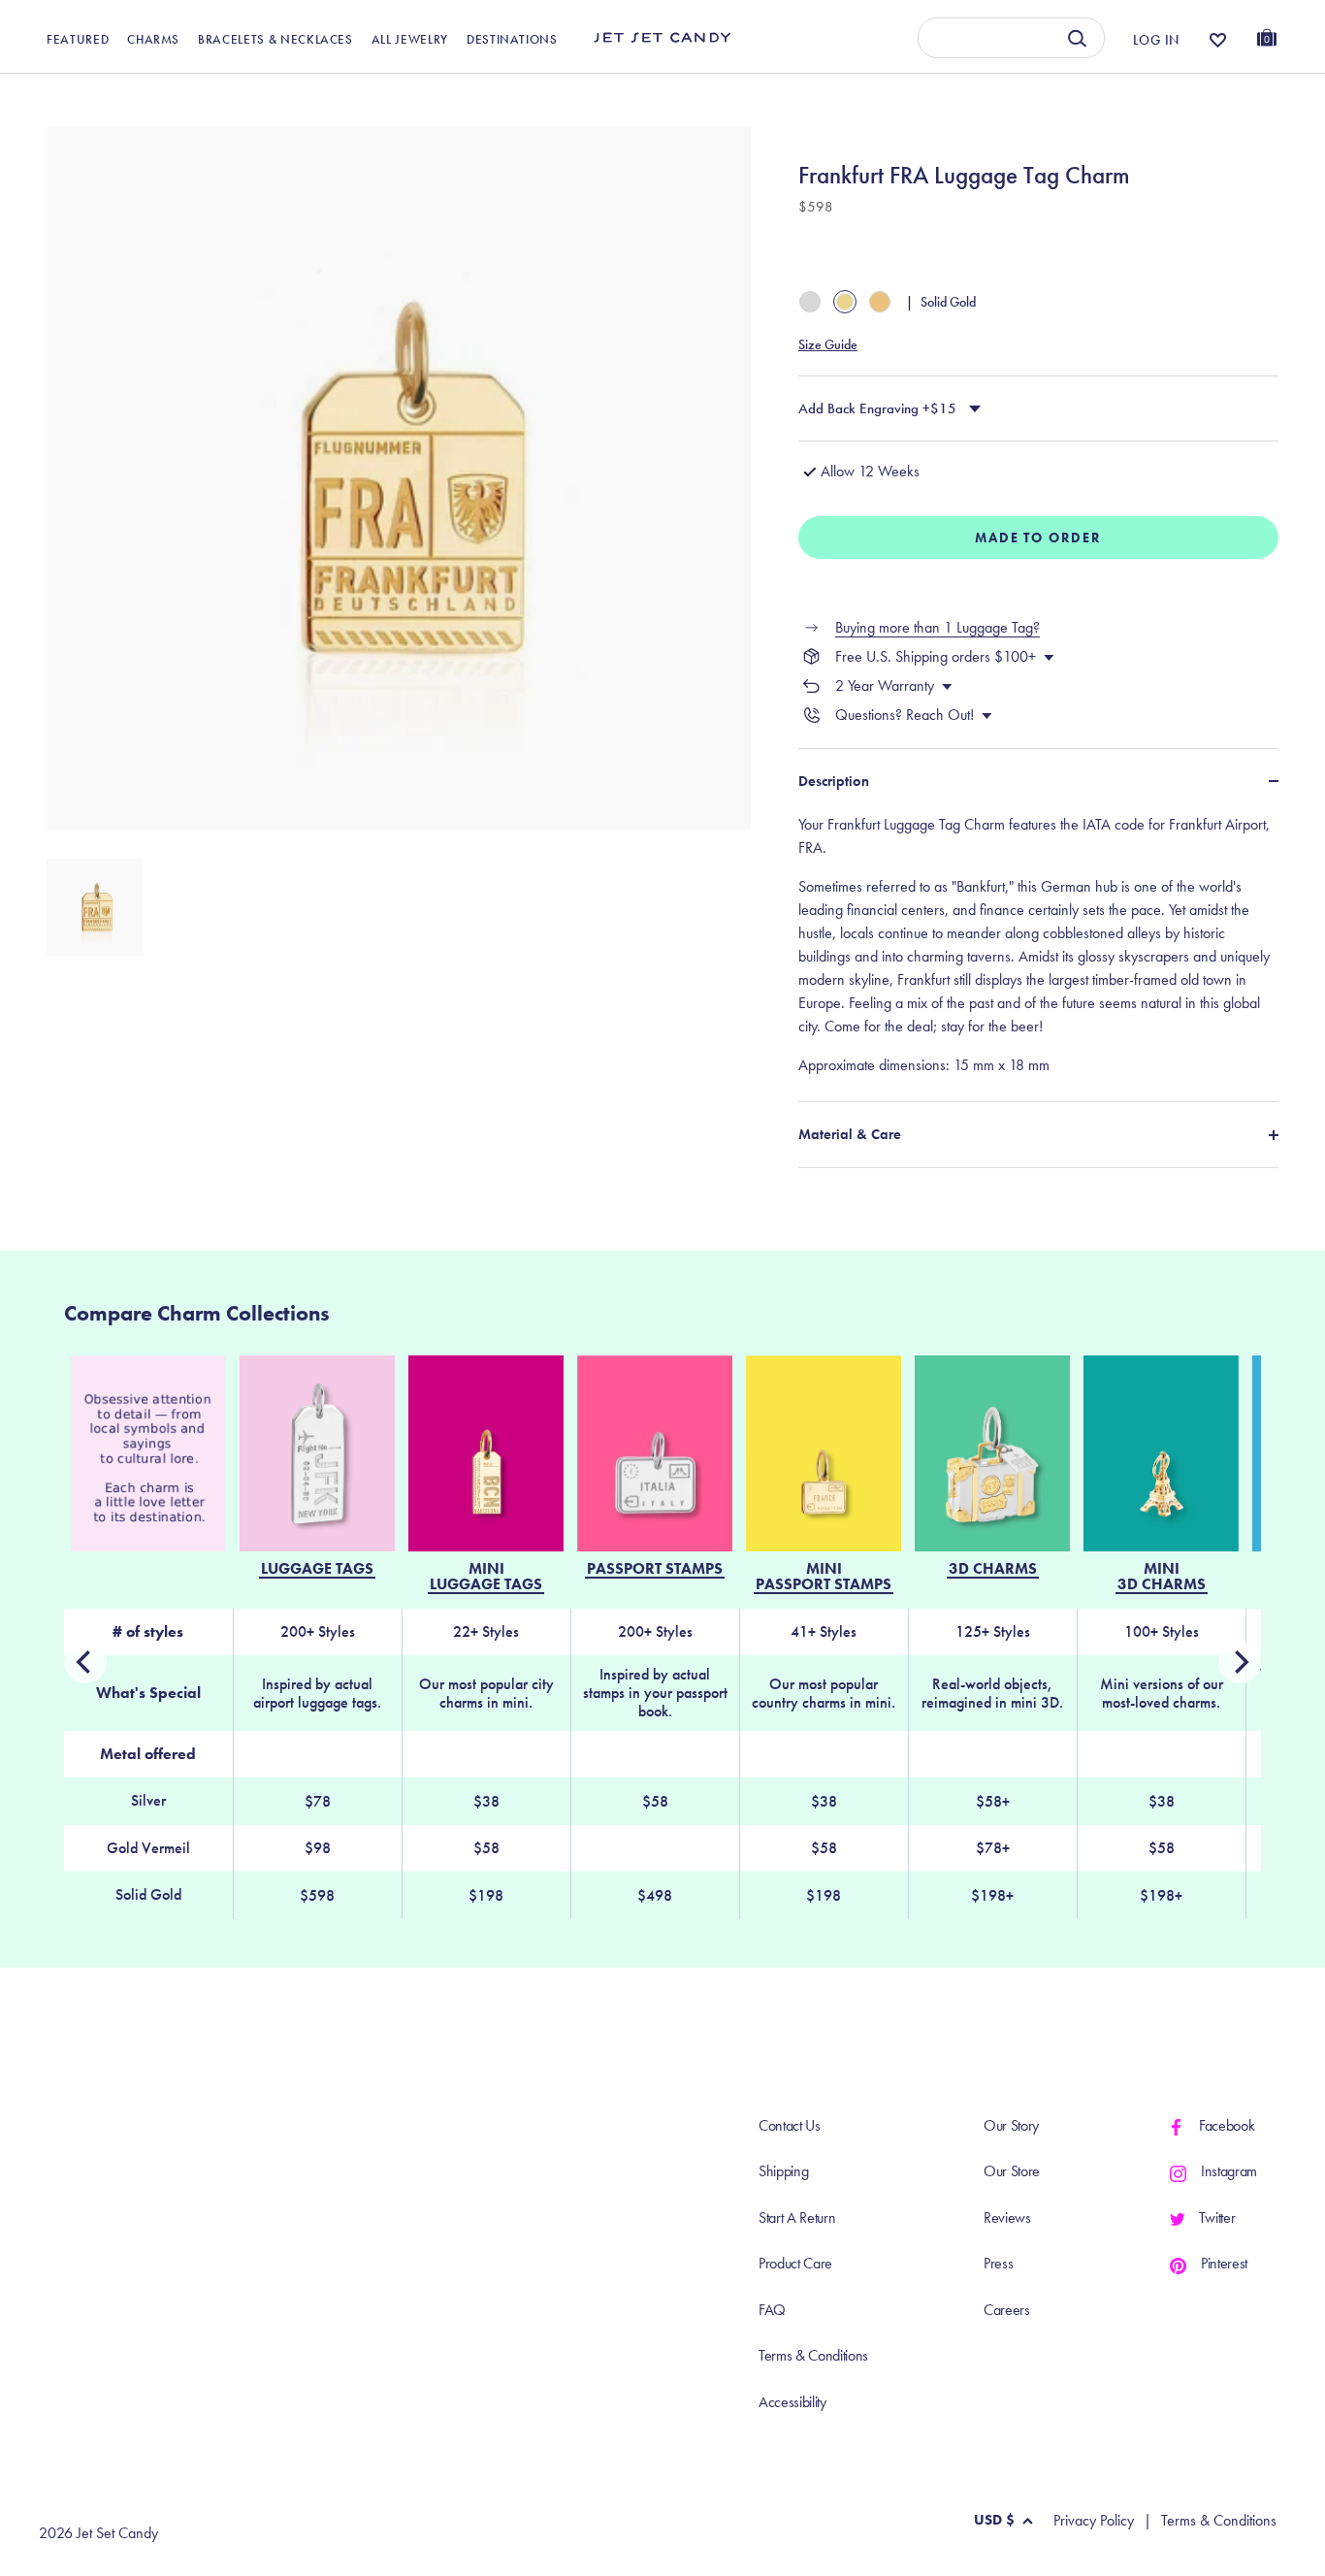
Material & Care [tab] (850, 1134)
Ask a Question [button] (1180, 95)
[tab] (1038, 945)
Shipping (783, 2171)
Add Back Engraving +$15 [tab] (877, 408)
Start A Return (797, 2217)
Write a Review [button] (885, 95)
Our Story (1011, 2125)
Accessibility (792, 2402)
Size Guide (828, 344)
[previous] (1240, 1662)
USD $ (994, 2520)
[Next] (85, 1662)
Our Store (1012, 2171)
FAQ (772, 2310)
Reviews (1007, 2217)
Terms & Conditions (813, 2355)
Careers (1007, 2310)
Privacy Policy (1094, 2521)
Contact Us (790, 2125)
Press (998, 2263)
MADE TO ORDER (1038, 538)
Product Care (795, 2263)
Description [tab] (834, 781)
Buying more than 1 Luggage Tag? (937, 627)
